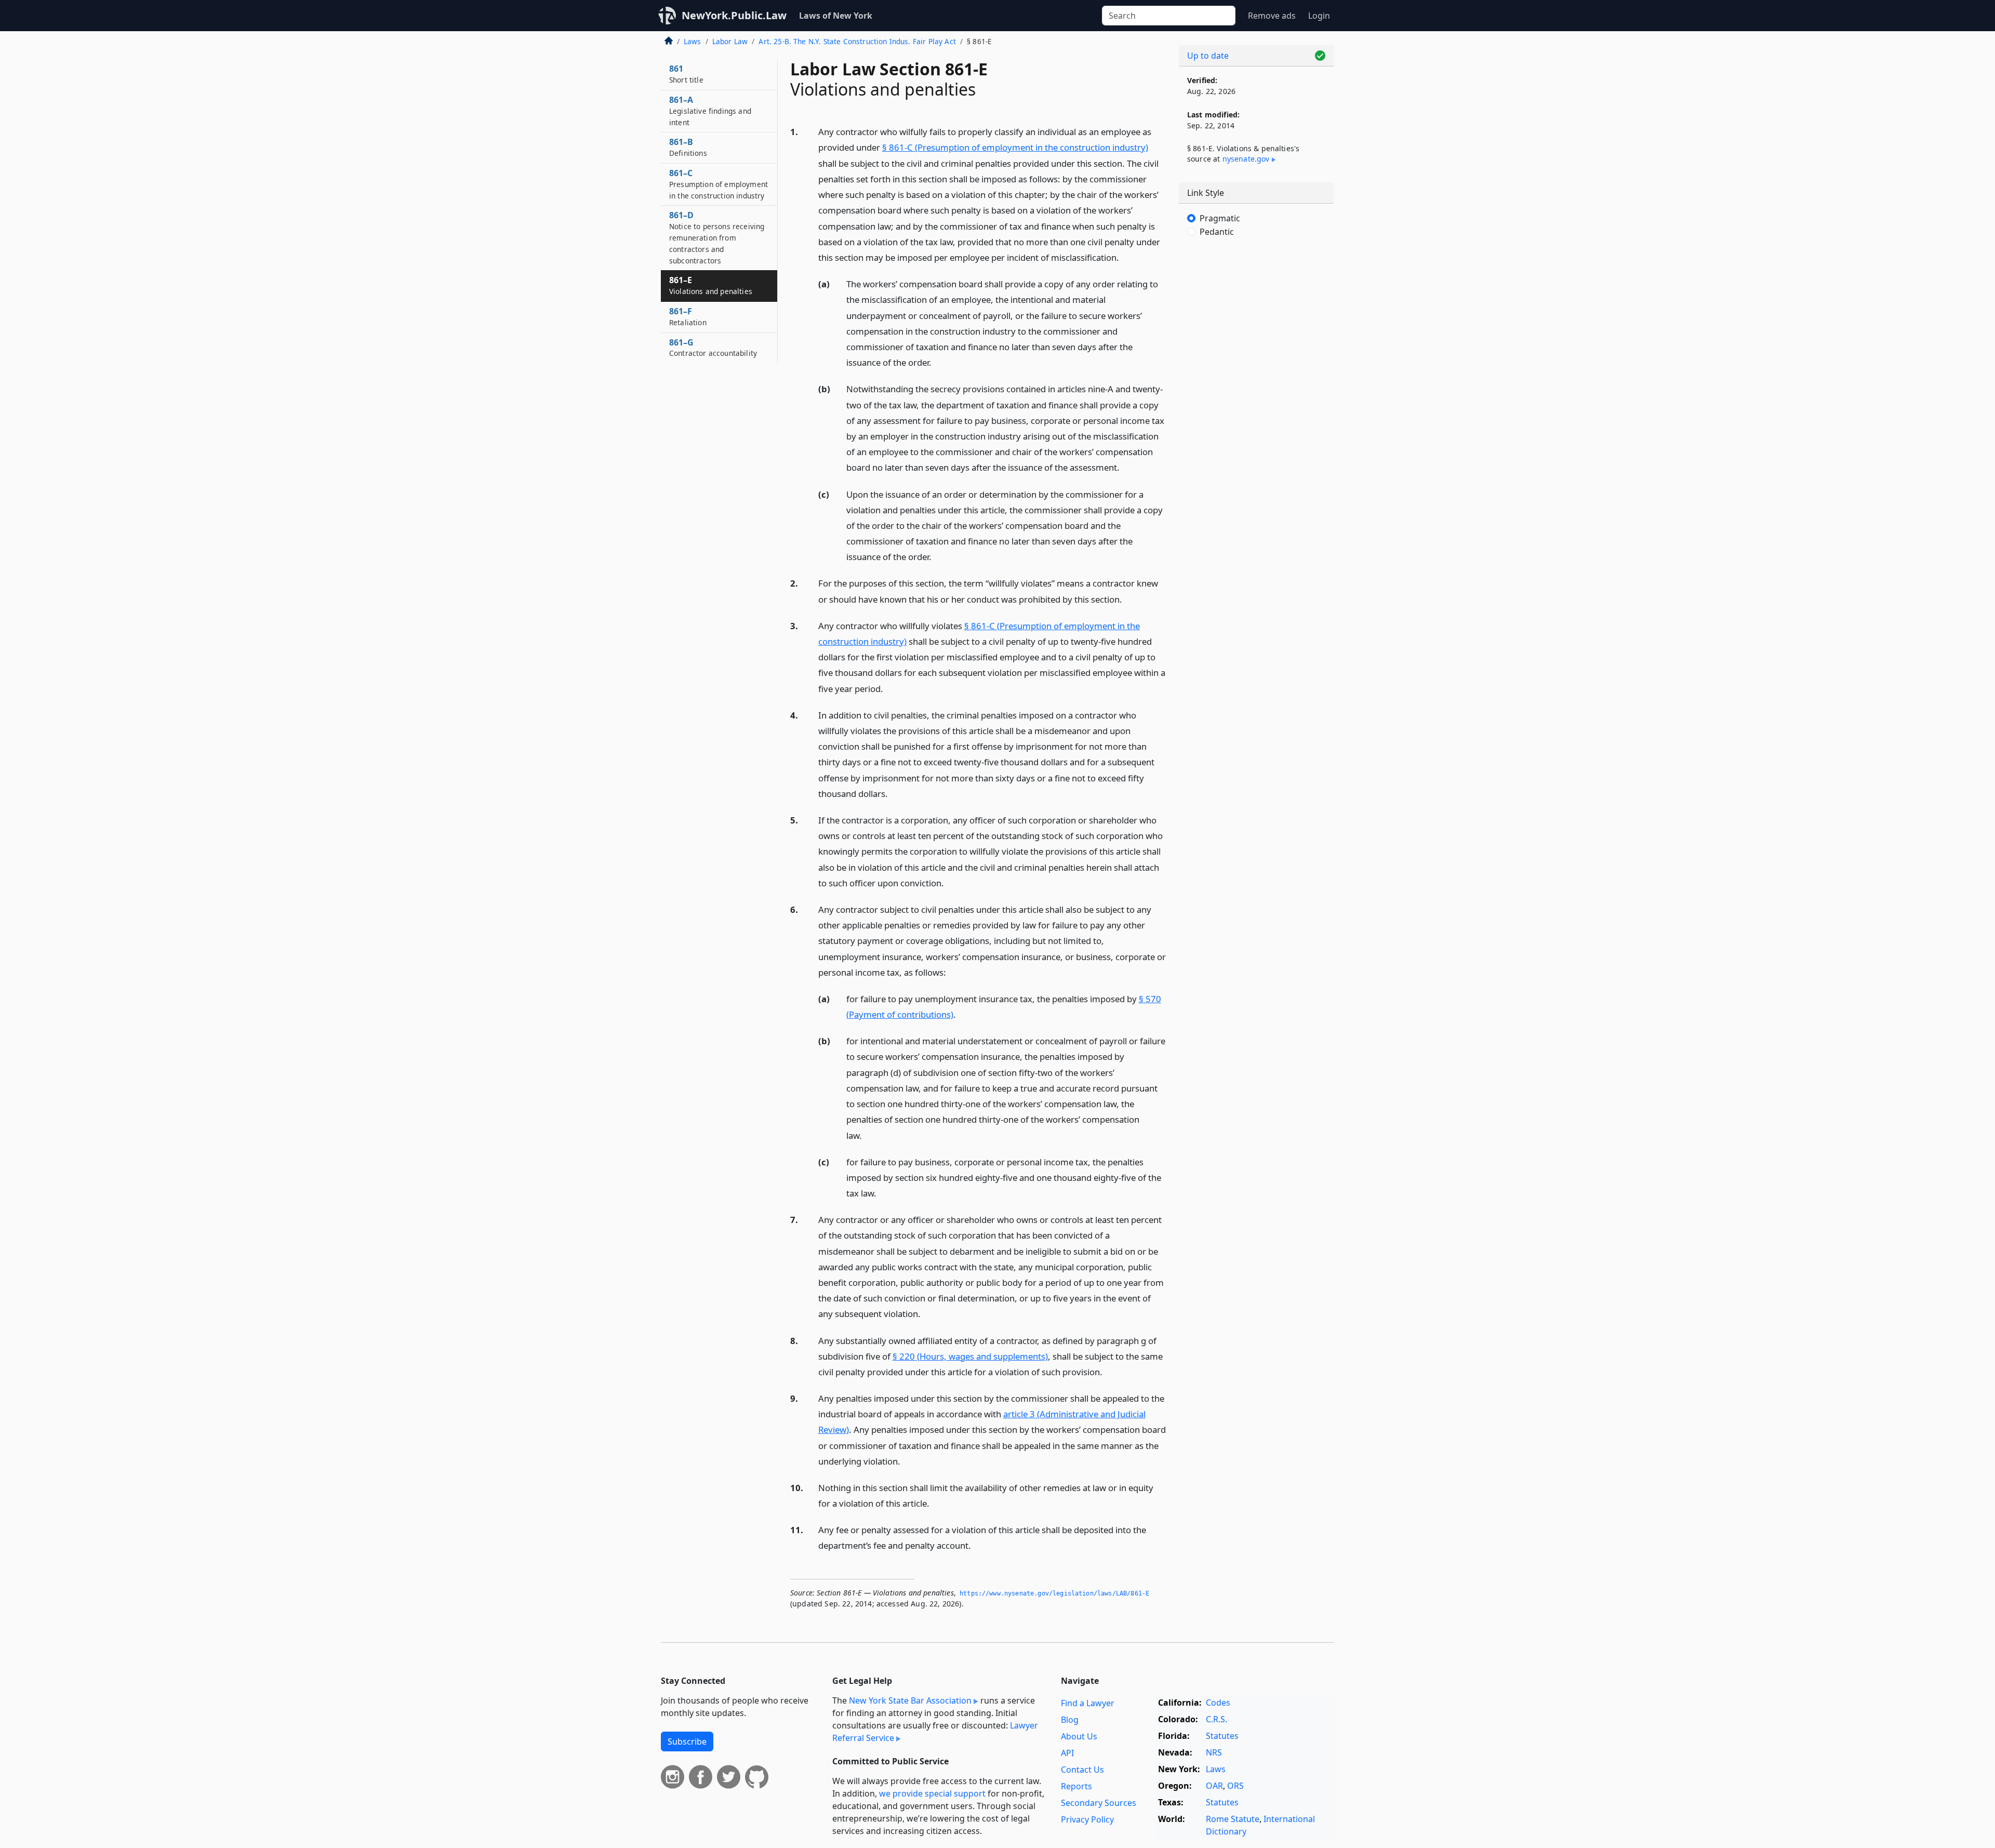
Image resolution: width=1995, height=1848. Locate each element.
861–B (688, 147)
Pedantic (1217, 232)
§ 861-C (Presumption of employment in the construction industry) (1015, 147)
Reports (1076, 1786)
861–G (713, 348)
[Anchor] (1125, 257)
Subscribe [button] (687, 1741)
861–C (719, 184)
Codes (1218, 1703)
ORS (1235, 1786)
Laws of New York (836, 16)
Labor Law (730, 41)
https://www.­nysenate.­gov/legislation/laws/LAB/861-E (1054, 1593)
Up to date (1208, 56)
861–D (717, 237)
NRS (1214, 1752)
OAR (1214, 1786)
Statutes (1222, 1736)
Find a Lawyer (1088, 1703)
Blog (1070, 1720)
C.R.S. (1216, 1719)
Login (1319, 16)
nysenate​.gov (1246, 159)
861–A (710, 111)
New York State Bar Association (910, 1700)
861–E (711, 285)
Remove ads (1272, 16)
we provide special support (932, 1793)
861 (686, 74)
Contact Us (1082, 1770)
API (1067, 1753)
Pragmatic (1220, 218)
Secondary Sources (1099, 1803)
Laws (693, 41)
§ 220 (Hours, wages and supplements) (970, 1356)
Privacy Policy (1087, 1819)
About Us (1079, 1736)
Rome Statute (1233, 1819)
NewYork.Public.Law (734, 15)
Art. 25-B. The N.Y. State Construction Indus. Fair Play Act (857, 41)
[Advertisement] (1256, 418)
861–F (688, 316)
